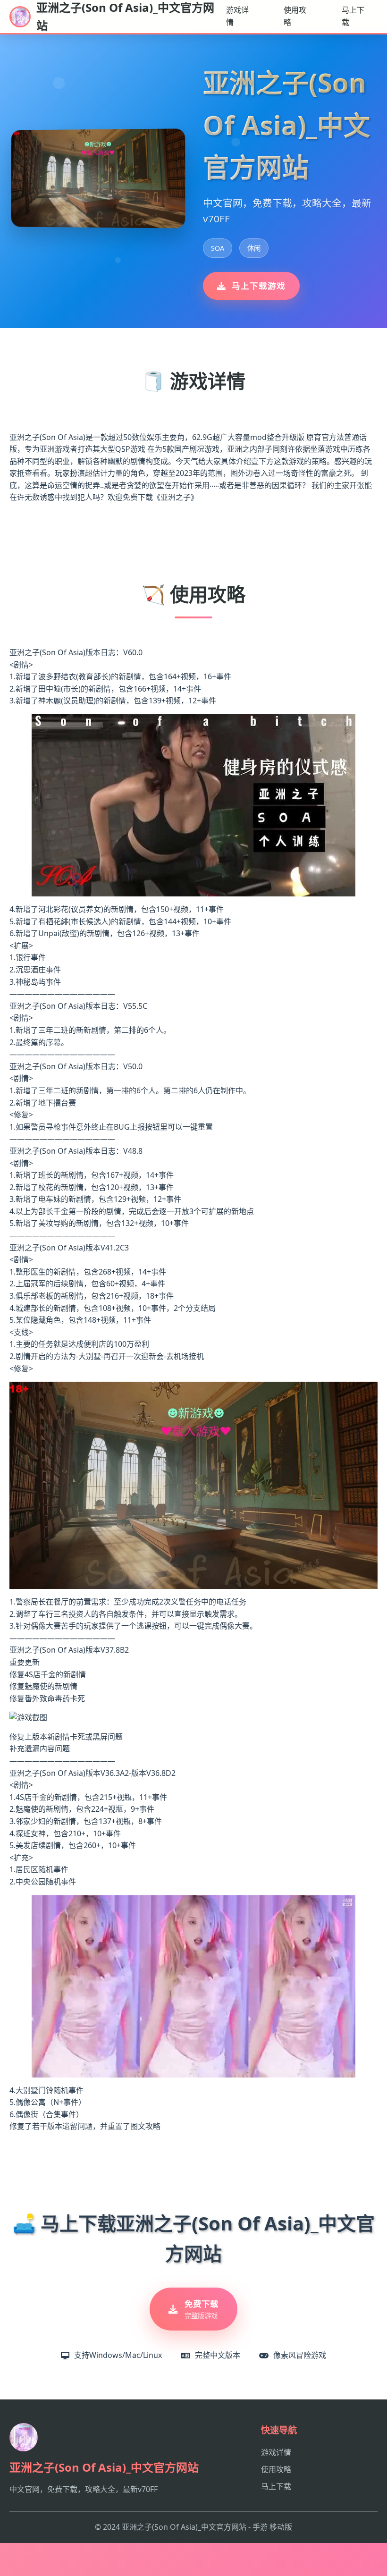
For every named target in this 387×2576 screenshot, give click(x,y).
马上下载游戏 (259, 286)
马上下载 (353, 16)
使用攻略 (295, 16)
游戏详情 (237, 16)
